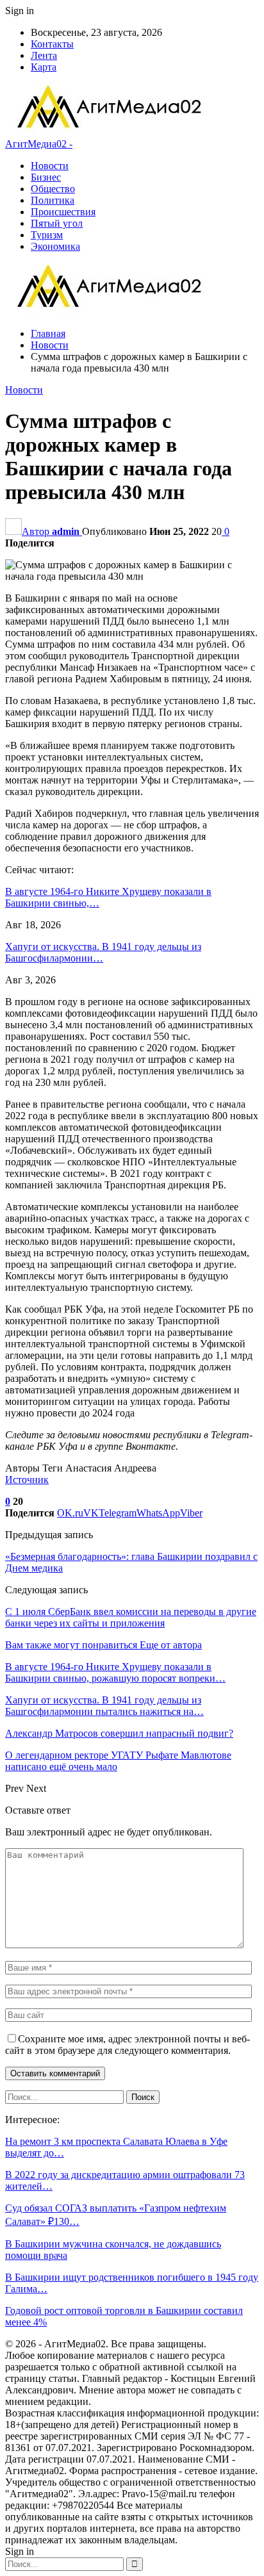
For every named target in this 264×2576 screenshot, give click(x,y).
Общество (53, 189)
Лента (44, 55)
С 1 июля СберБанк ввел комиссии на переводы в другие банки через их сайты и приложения (131, 1617)
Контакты (52, 44)
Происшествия (63, 212)
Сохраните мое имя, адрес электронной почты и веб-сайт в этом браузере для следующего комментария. (128, 2045)
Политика (53, 200)
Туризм (47, 235)
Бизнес (46, 177)
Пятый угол (57, 223)
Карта (44, 67)
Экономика (55, 246)
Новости (50, 166)
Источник (27, 1480)
